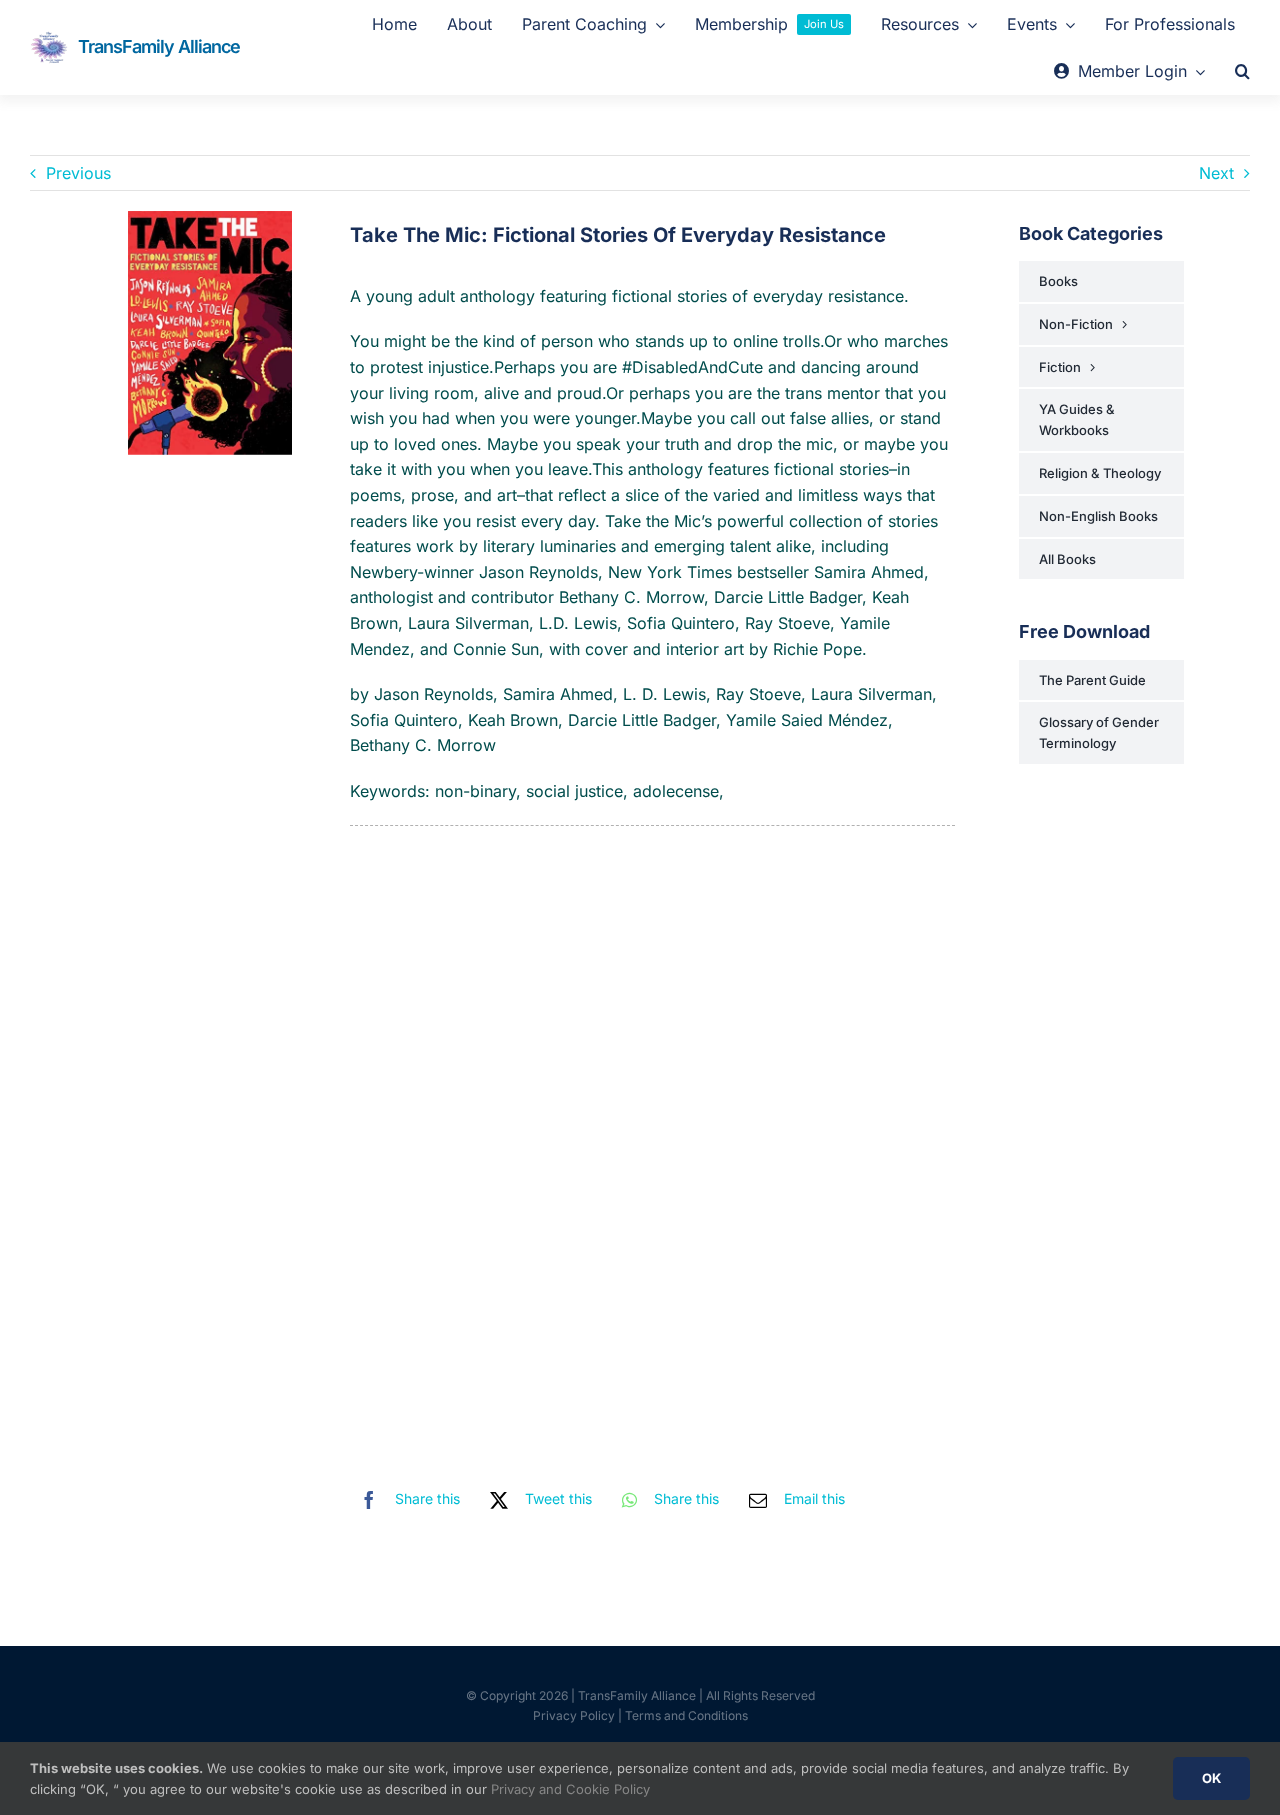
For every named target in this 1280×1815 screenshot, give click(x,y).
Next (1216, 173)
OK (1211, 1778)
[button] (1242, 72)
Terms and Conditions (686, 1715)
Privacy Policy (574, 1715)
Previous (78, 173)
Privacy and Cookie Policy (570, 1789)
